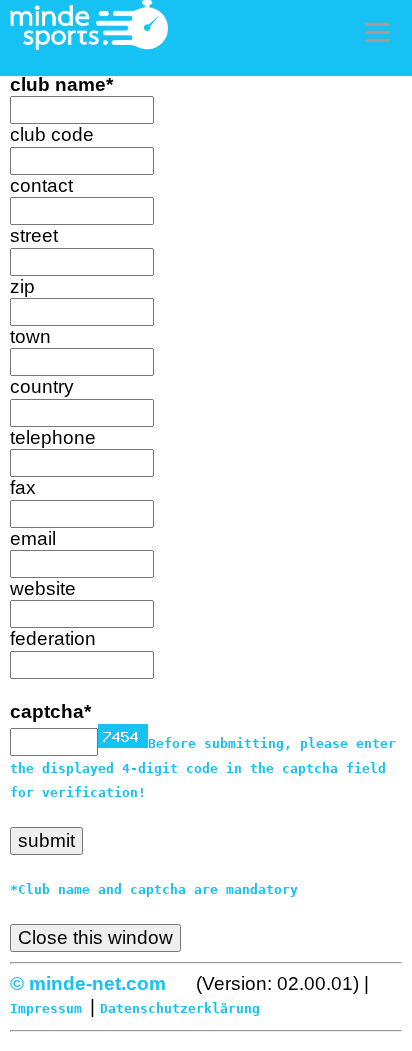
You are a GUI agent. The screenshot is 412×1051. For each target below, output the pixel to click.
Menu (377, 32)
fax (23, 487)
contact (41, 185)
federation (53, 638)
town (30, 336)
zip (22, 286)
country (42, 386)
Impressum (46, 1008)
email (33, 538)
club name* (61, 84)
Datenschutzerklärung (180, 1008)
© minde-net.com (88, 983)
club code (52, 134)
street (34, 235)
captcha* (50, 711)
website (43, 588)
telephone (53, 437)
